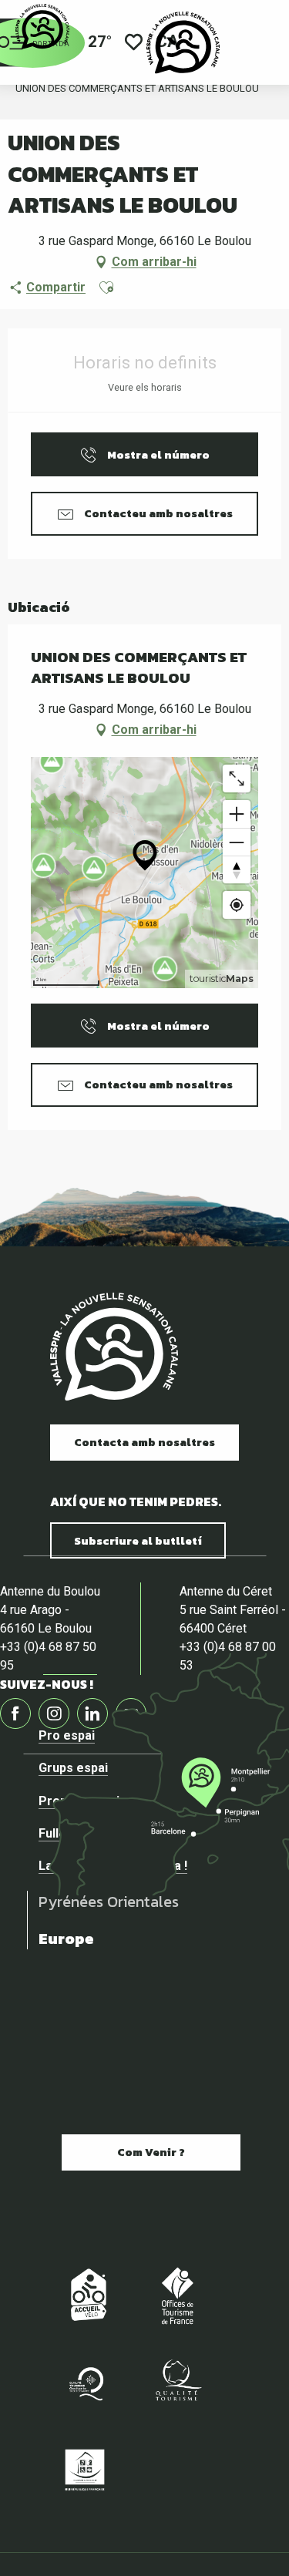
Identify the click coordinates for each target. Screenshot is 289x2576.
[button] (106, 288)
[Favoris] (134, 43)
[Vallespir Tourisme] (183, 42)
